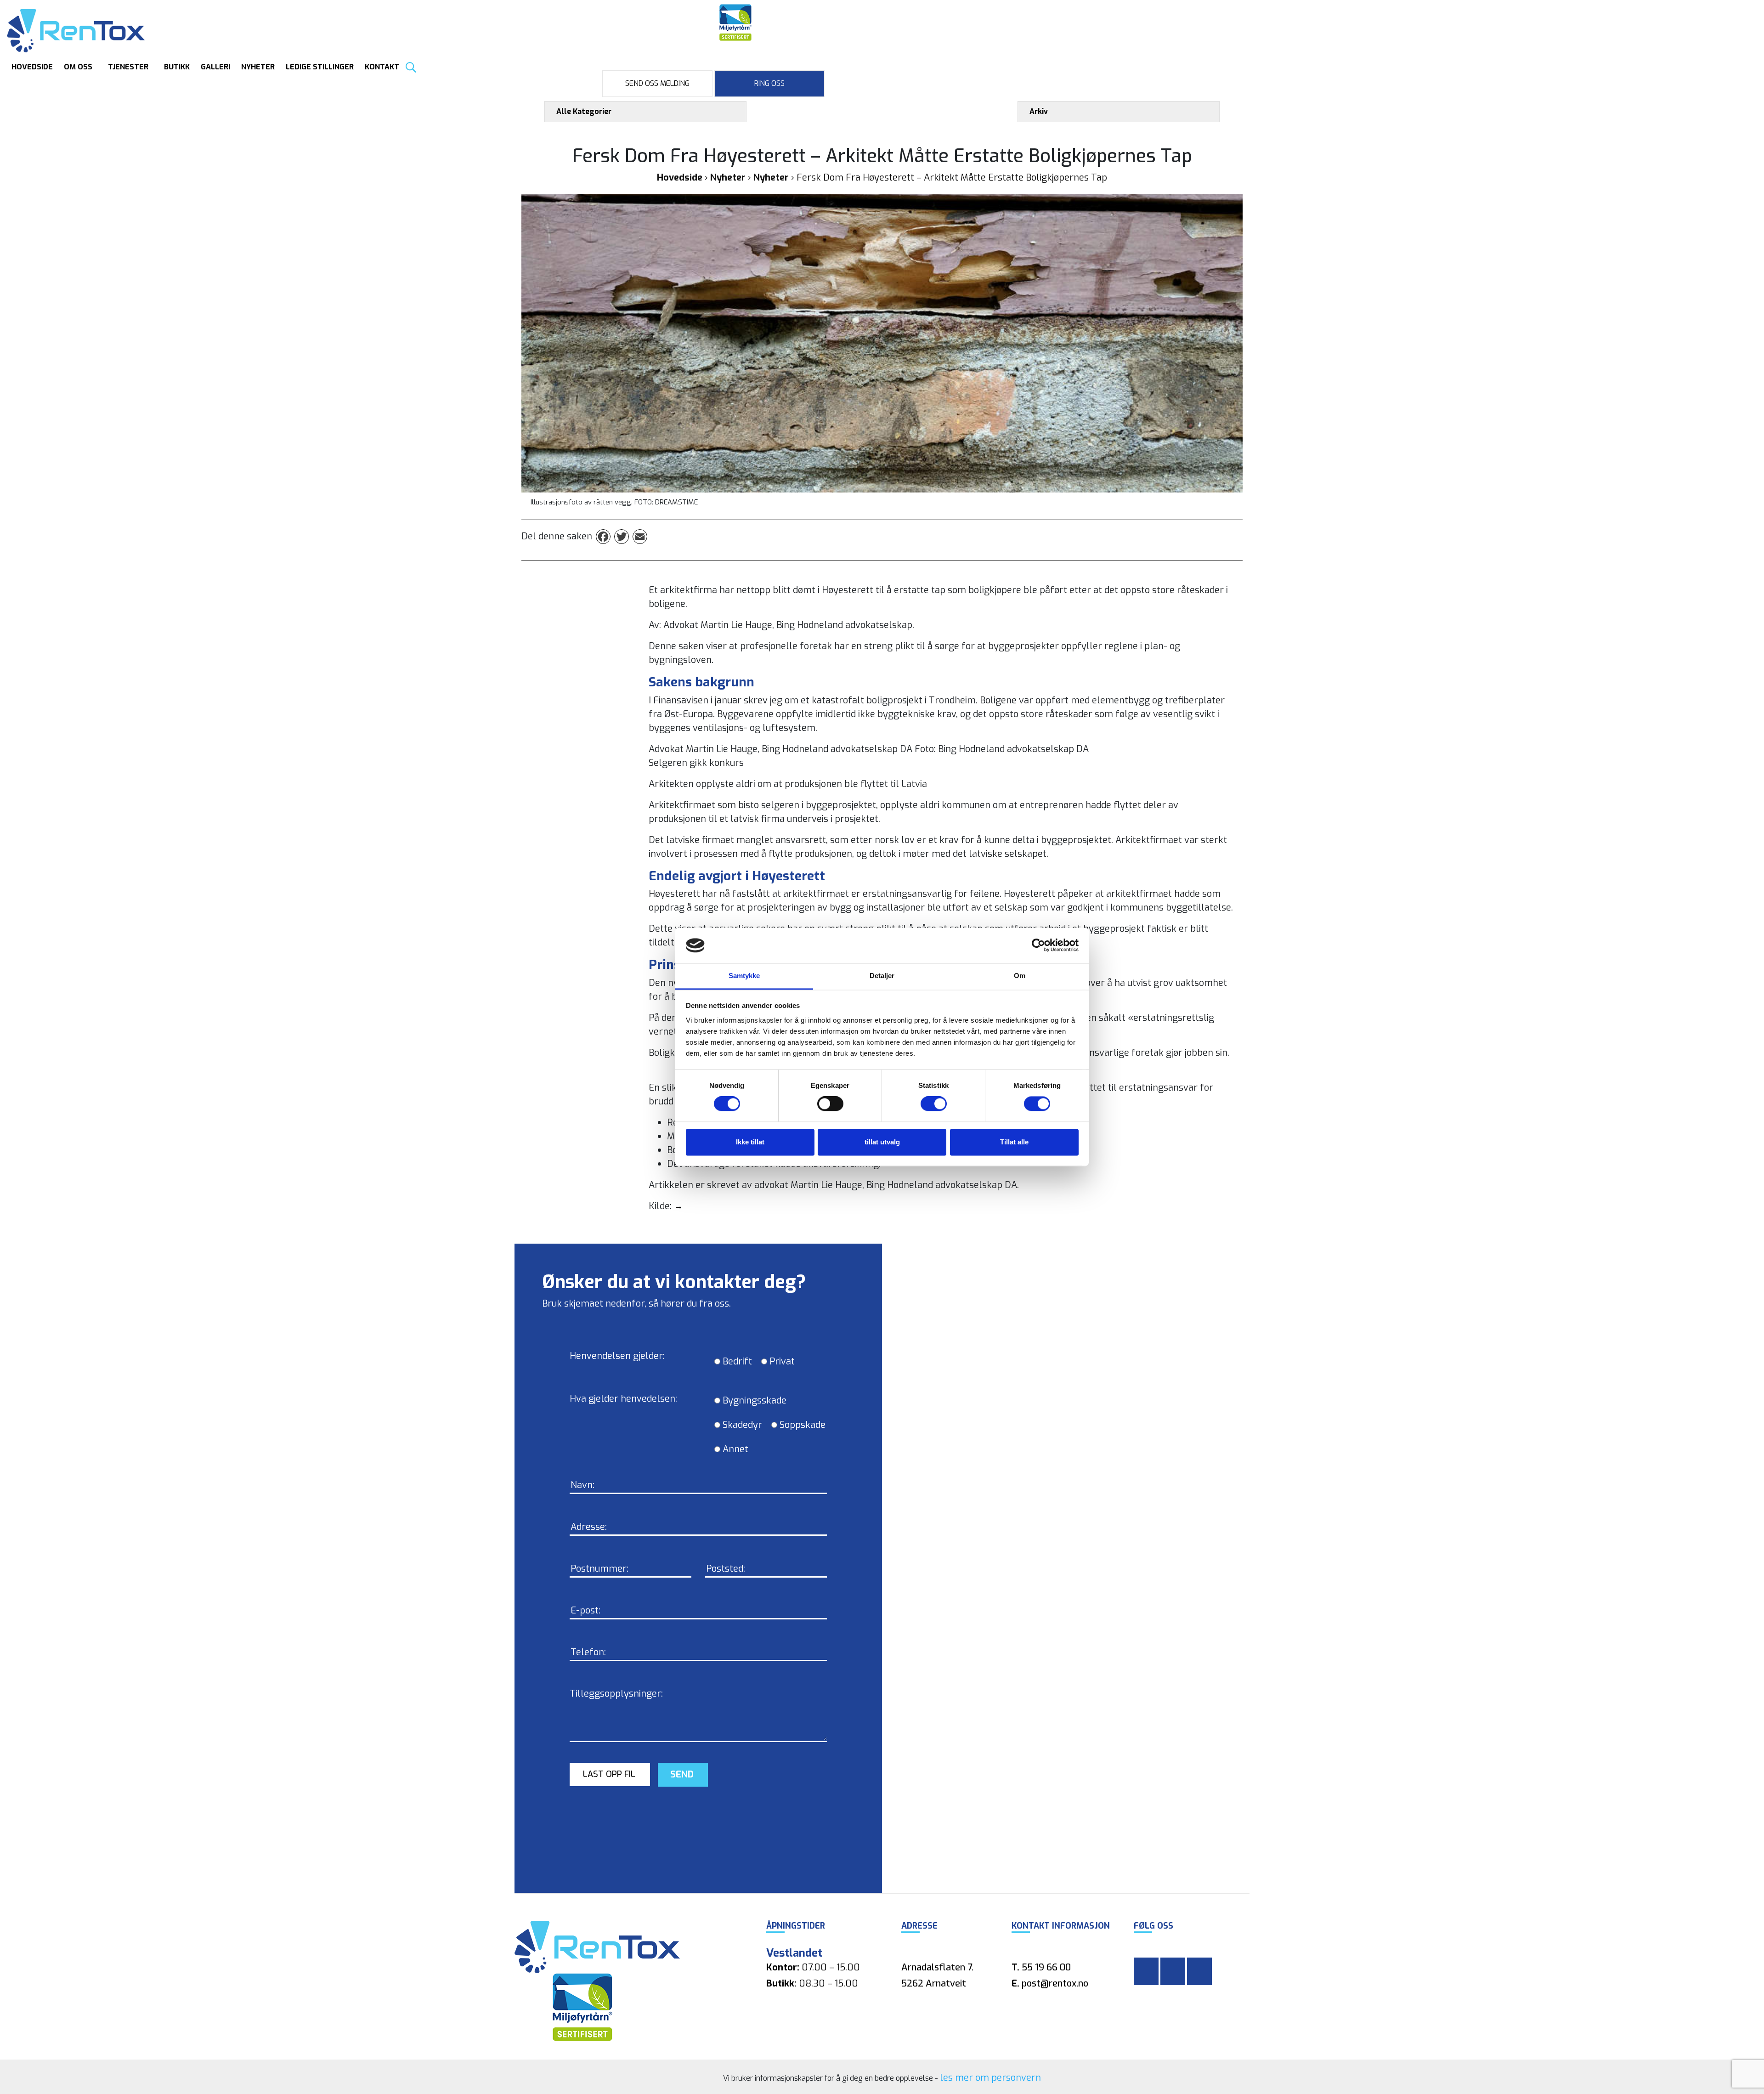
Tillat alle (1014, 1142)
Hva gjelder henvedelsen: (623, 1399)
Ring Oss (769, 83)
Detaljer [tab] (882, 976)
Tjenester (128, 67)
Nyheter (258, 67)
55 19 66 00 (1046, 1967)
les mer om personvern (990, 2078)
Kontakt (382, 67)
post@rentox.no (1055, 1984)
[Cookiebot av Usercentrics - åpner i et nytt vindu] (1038, 945)
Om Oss (78, 67)
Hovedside (32, 67)
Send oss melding (657, 83)
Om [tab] (1020, 976)
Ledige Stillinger (320, 67)
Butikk (177, 67)
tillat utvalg (882, 1142)
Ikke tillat (750, 1142)
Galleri (215, 67)
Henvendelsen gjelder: (617, 1356)
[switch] (820, 1104)
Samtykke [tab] (744, 976)
